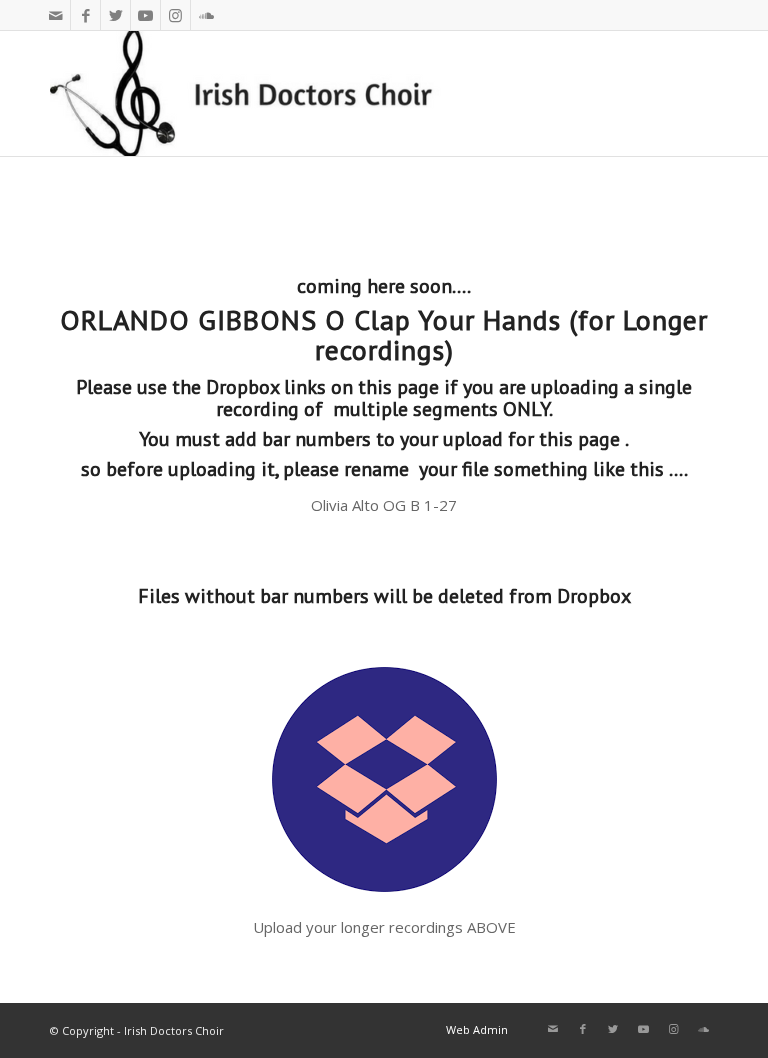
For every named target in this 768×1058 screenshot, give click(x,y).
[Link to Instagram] (175, 15)
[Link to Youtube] (145, 15)
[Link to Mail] (55, 15)
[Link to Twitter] (115, 15)
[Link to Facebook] (85, 15)
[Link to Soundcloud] (206, 15)
